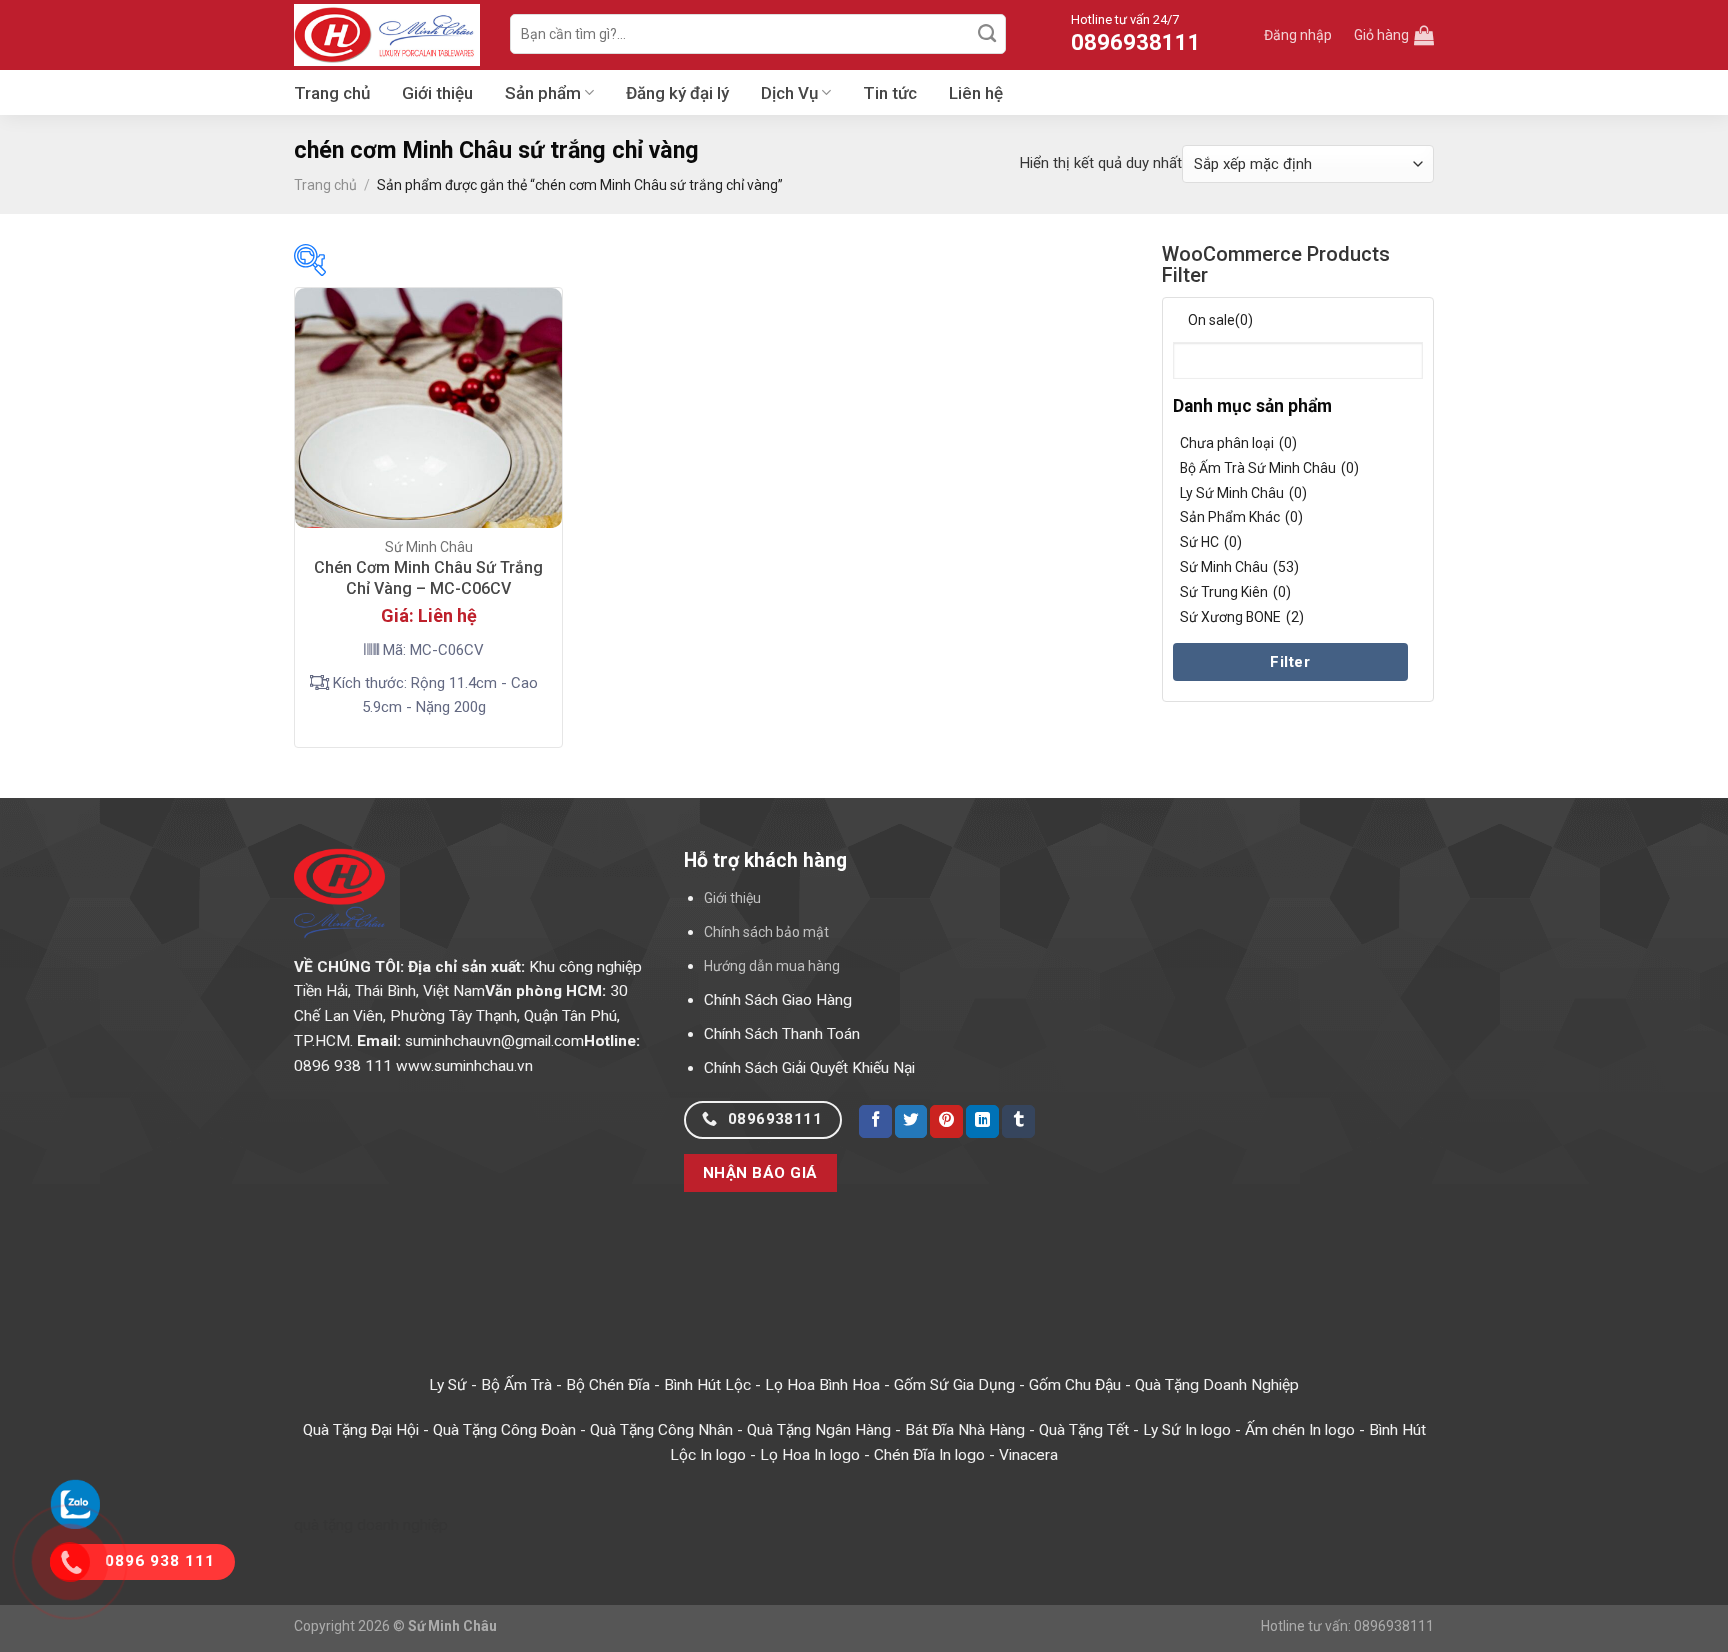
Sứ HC (1211, 542)
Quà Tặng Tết (1084, 1430)
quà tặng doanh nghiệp (371, 1525)
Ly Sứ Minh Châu (1243, 493)
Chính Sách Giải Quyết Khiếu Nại (809, 1068)
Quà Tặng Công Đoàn (504, 1430)
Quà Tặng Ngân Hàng (819, 1430)
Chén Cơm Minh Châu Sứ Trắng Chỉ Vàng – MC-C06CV (428, 578)
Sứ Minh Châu (1239, 567)
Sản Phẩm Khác (1241, 517)
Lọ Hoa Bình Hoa (822, 1385)
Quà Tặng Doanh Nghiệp (1217, 1385)
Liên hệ (976, 93)
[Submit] (988, 34)
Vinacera (1028, 1455)
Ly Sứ (448, 1385)
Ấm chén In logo (1300, 1430)
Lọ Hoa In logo (810, 1455)
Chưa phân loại (1238, 443)
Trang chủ (332, 93)
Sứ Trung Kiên (1235, 592)
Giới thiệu (437, 93)
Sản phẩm (543, 93)
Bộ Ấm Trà (516, 1385)
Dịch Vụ (789, 93)
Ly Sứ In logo (1187, 1430)
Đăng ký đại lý (677, 93)
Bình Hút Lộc (707, 1385)
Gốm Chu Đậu (1075, 1385)
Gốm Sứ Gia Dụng (954, 1385)
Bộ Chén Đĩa (608, 1385)
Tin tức (890, 93)
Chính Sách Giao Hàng (778, 1000)
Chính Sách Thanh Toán (782, 1034)
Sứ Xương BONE (1242, 617)
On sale (1220, 320)
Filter (1290, 662)
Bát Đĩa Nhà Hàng (965, 1430)
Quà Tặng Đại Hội (361, 1430)
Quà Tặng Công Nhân (661, 1430)
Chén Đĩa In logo (929, 1455)
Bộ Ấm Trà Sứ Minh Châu (1269, 468)
